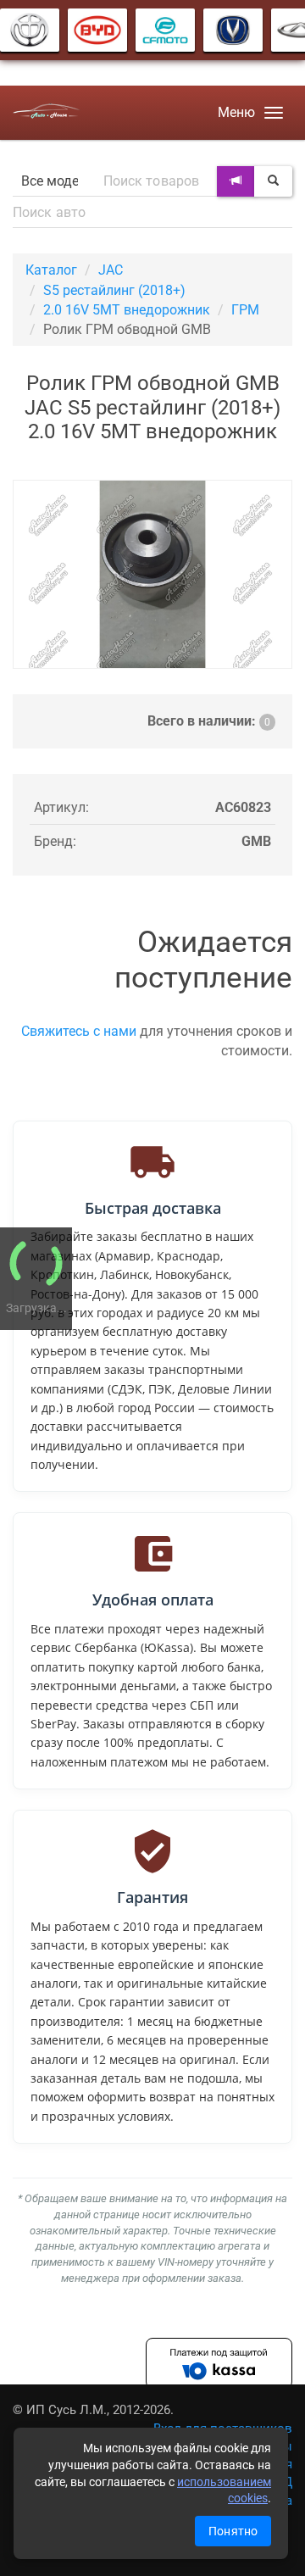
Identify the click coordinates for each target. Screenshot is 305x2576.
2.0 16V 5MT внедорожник (127, 310)
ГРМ (245, 310)
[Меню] (274, 113)
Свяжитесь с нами (79, 1031)
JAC (111, 270)
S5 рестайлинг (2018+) (114, 290)
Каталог (51, 270)
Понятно (233, 2531)
